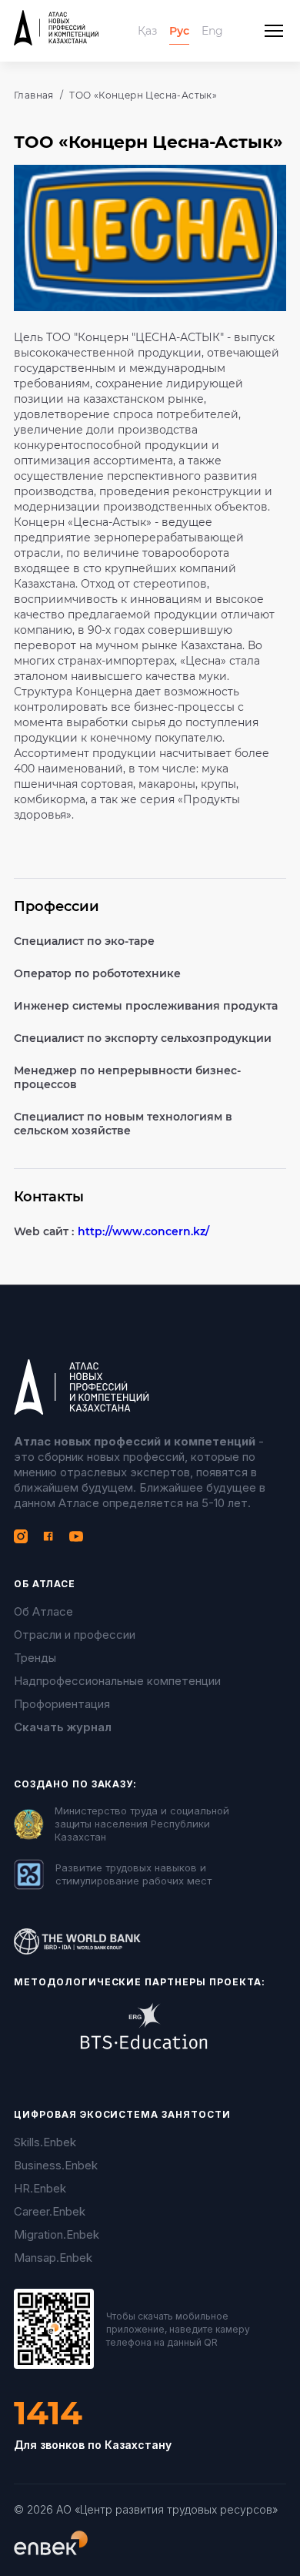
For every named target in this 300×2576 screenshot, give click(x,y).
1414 (48, 2413)
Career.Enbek (50, 2211)
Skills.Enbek (45, 2142)
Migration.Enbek (57, 2234)
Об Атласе (43, 1611)
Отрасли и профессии (75, 1635)
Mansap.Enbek (53, 2258)
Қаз (147, 31)
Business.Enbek (56, 2165)
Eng (212, 31)
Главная (34, 95)
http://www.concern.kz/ (143, 1231)
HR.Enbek (40, 2188)
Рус (179, 31)
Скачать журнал (63, 1727)
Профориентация (62, 1704)
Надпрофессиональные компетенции (117, 1681)
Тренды (35, 1658)
